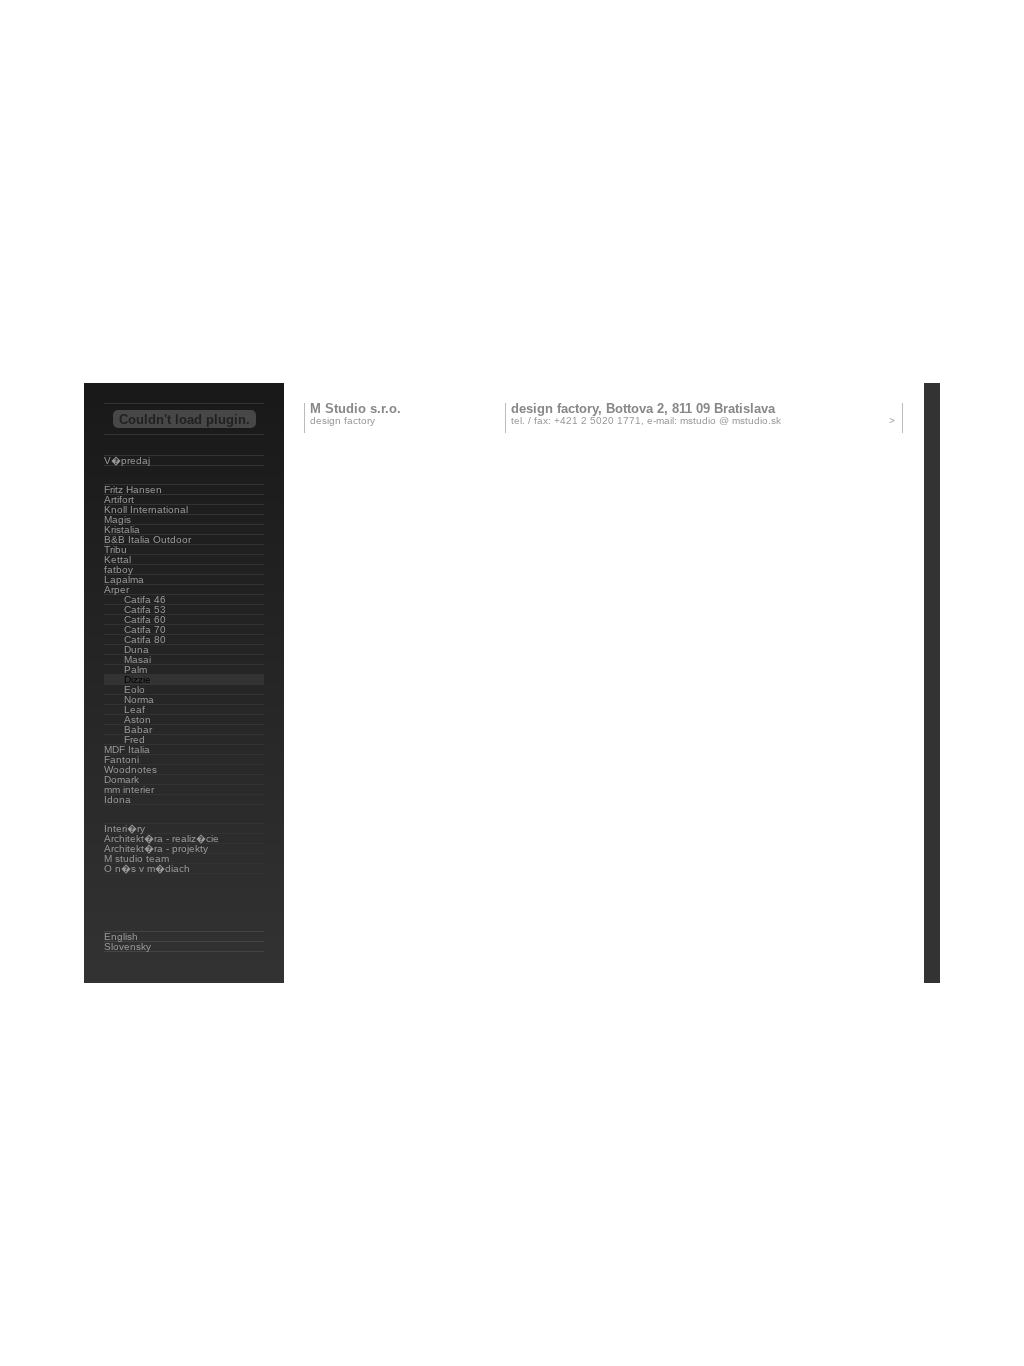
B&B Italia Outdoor (147, 539)
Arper (116, 589)
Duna (136, 649)
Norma (139, 699)
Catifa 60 (145, 619)
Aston (137, 719)
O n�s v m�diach (147, 868)
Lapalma (124, 579)
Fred (134, 739)
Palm (135, 669)
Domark (121, 779)
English (121, 936)
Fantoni (121, 759)
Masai (137, 659)
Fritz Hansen (133, 489)
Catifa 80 (145, 639)
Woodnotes (130, 769)
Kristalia (122, 529)
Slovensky (127, 946)
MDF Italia (127, 749)
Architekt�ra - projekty (156, 848)
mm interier (129, 789)
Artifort (119, 499)
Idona (117, 799)
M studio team (136, 858)
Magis (117, 519)
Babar (138, 729)
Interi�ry (124, 828)
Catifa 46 (145, 599)
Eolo (134, 689)
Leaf (134, 709)
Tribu (115, 549)
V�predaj (127, 460)
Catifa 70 (145, 629)
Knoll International (146, 509)
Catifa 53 (145, 609)
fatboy (118, 569)
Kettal (117, 559)
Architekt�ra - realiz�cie (161, 838)
